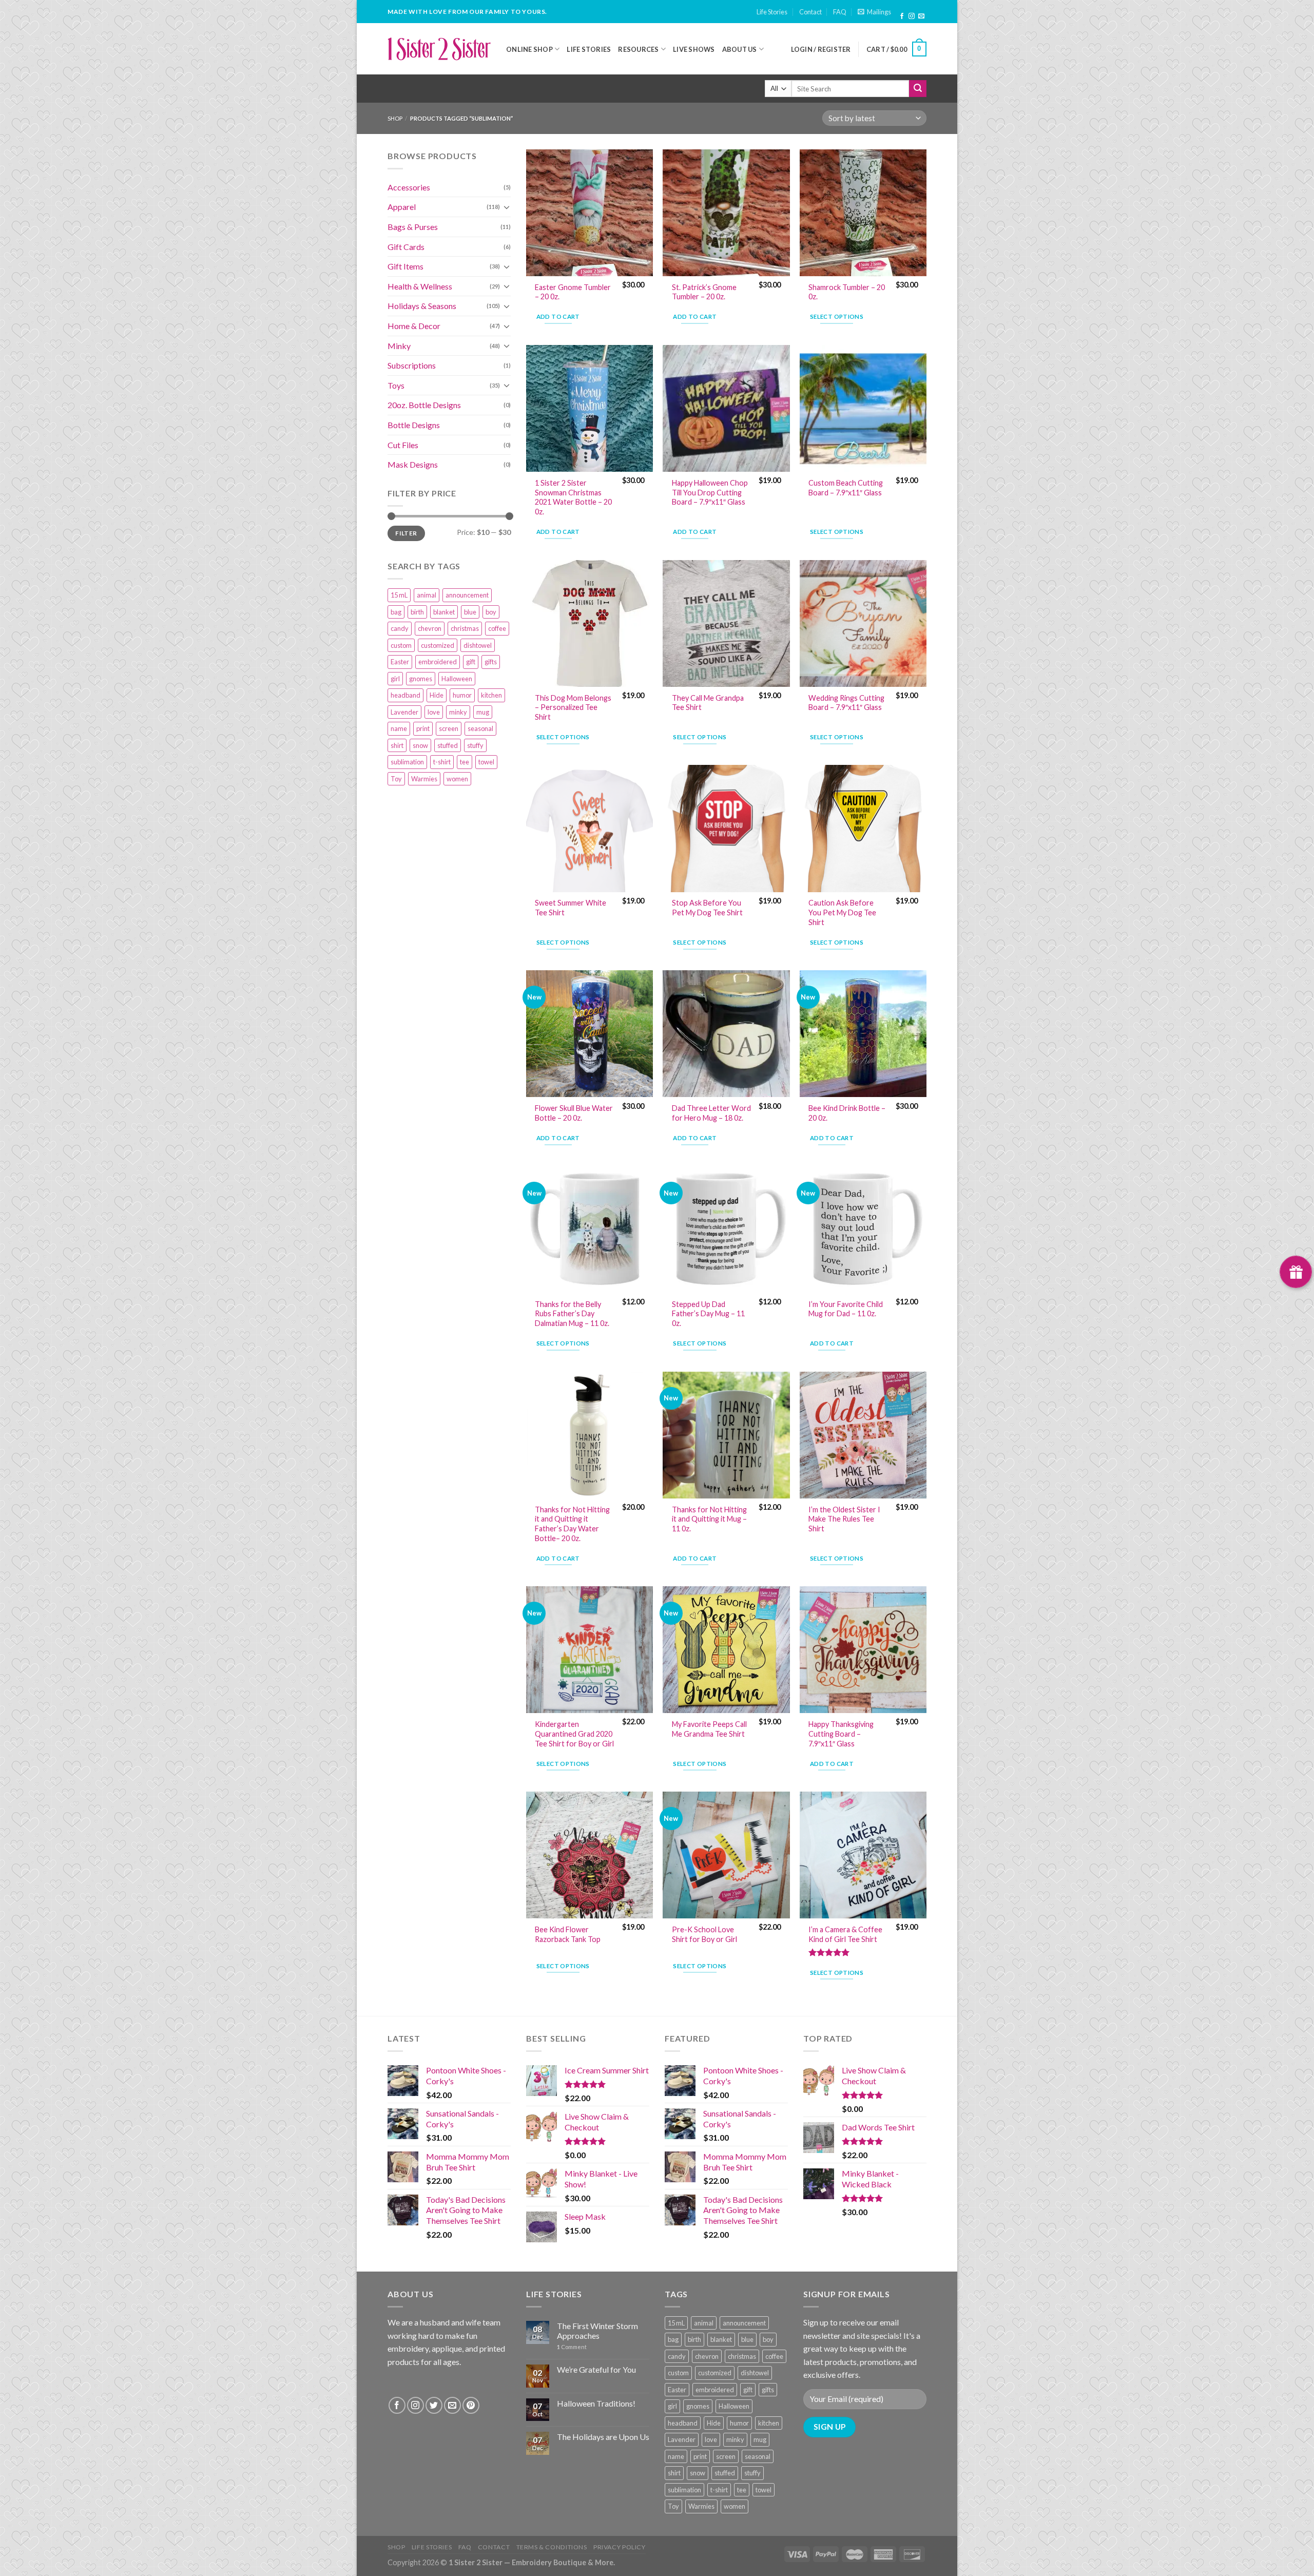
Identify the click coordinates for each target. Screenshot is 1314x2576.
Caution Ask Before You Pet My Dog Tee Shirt (842, 912)
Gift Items (405, 266)
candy (400, 628)
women (457, 779)
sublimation (407, 762)
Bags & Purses (413, 227)
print (423, 728)
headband (405, 695)
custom (401, 645)
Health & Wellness (420, 286)
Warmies (424, 779)
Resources (638, 49)
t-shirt (442, 762)
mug (483, 712)
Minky (399, 346)
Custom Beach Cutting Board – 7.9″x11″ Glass (846, 488)
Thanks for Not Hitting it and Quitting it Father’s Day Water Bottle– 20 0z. (572, 1524)
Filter (406, 533)
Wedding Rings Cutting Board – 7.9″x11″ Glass (846, 703)
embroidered (438, 662)
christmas (465, 628)
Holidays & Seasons (422, 306)
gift (471, 662)
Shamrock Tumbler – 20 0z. (847, 292)
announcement (467, 595)
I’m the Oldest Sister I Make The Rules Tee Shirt (844, 1519)
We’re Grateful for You (596, 2369)
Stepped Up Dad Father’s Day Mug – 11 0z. (708, 1314)
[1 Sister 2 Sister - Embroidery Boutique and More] (439, 49)
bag (396, 612)
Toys (396, 385)
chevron (430, 628)
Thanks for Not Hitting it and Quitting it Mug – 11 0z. (709, 1519)
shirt (397, 745)
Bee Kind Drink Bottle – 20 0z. (847, 1113)
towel (486, 762)
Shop (395, 118)
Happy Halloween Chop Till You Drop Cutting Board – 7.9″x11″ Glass (710, 492)
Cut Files (403, 445)
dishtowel (478, 645)
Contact (810, 12)
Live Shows (694, 49)
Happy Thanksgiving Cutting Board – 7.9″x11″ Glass (841, 1734)
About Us (740, 49)
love (434, 712)
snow (420, 745)
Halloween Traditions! (596, 2403)
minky (458, 712)
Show (1296, 1272)
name (399, 728)
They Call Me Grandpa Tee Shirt (708, 703)
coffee (497, 628)
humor (462, 695)
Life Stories (772, 12)
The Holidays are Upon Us (603, 2437)
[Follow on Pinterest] (471, 2405)
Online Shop (529, 49)
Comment (572, 2347)
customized (438, 645)
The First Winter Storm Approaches (597, 2331)
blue (470, 612)
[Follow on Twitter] (434, 2405)
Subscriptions (412, 365)
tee (465, 762)
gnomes (421, 679)
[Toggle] (507, 207)
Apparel (402, 207)
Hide (437, 695)
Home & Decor (414, 326)
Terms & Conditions (552, 2547)
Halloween (457, 679)
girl (395, 679)
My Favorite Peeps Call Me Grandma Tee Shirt (709, 1729)
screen (449, 728)
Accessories (409, 187)
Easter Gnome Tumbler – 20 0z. (573, 292)
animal (427, 595)
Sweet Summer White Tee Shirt (571, 908)
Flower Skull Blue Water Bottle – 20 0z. (574, 1113)
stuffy (475, 745)
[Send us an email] (921, 16)
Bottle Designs (414, 425)
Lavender (404, 712)
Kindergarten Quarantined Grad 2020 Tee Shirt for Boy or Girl (574, 1734)
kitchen (491, 695)
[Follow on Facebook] (902, 16)
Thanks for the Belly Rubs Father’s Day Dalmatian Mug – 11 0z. (572, 1314)
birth (417, 612)
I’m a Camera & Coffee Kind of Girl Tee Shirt (845, 1934)
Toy (396, 779)
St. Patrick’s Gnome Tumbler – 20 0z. (704, 292)
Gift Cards (406, 247)
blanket (444, 612)
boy (491, 612)
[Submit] (918, 89)
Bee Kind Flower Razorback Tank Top (568, 1934)
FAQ (840, 12)
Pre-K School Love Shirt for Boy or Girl (704, 1934)
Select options (837, 316)
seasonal (480, 728)
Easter (400, 662)
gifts (491, 662)
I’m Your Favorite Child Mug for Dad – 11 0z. (846, 1309)
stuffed (448, 745)
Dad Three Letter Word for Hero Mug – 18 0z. (711, 1113)
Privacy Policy (620, 2547)
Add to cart (558, 316)
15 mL (399, 595)
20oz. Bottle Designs (424, 405)
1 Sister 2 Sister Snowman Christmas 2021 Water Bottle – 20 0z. (573, 497)
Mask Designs (413, 464)
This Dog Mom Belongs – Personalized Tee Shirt (573, 707)
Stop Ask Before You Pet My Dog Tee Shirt (707, 908)
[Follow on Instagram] (912, 16)
